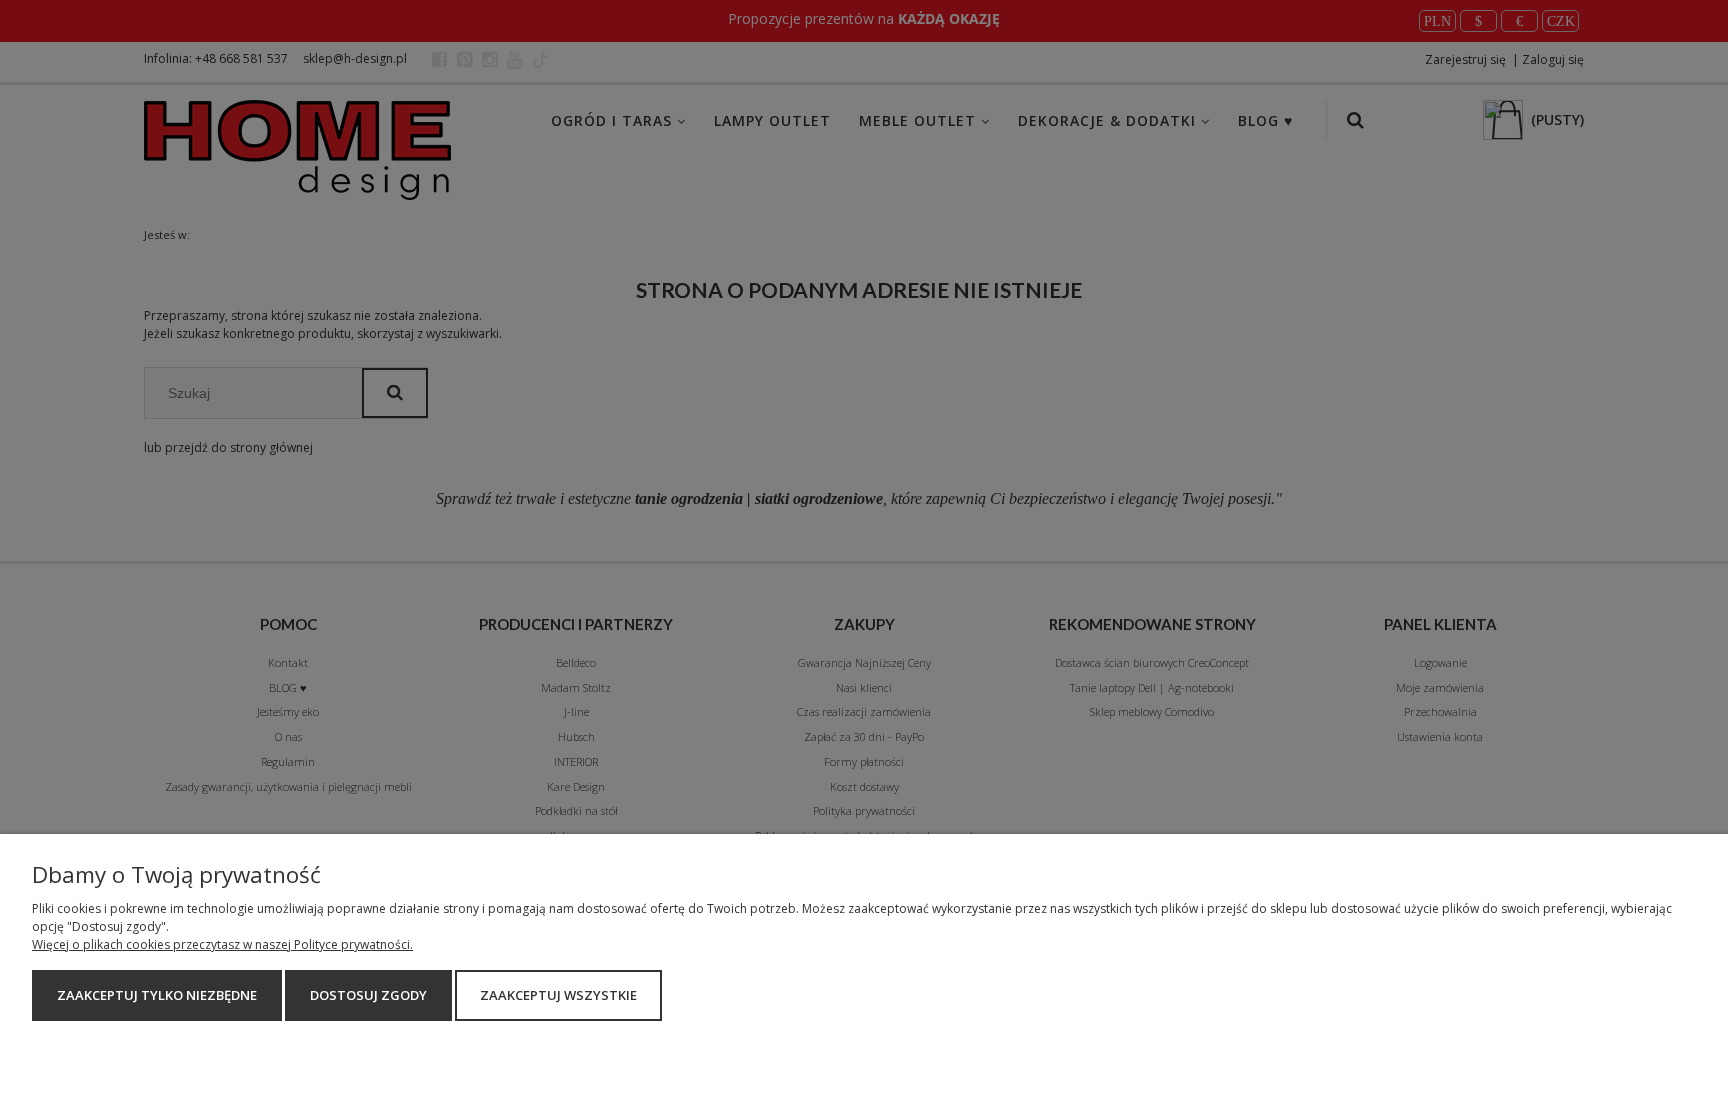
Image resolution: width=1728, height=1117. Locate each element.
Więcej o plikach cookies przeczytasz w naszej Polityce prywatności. (222, 944)
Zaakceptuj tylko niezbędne (157, 995)
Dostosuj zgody (368, 995)
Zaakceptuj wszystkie (558, 995)
